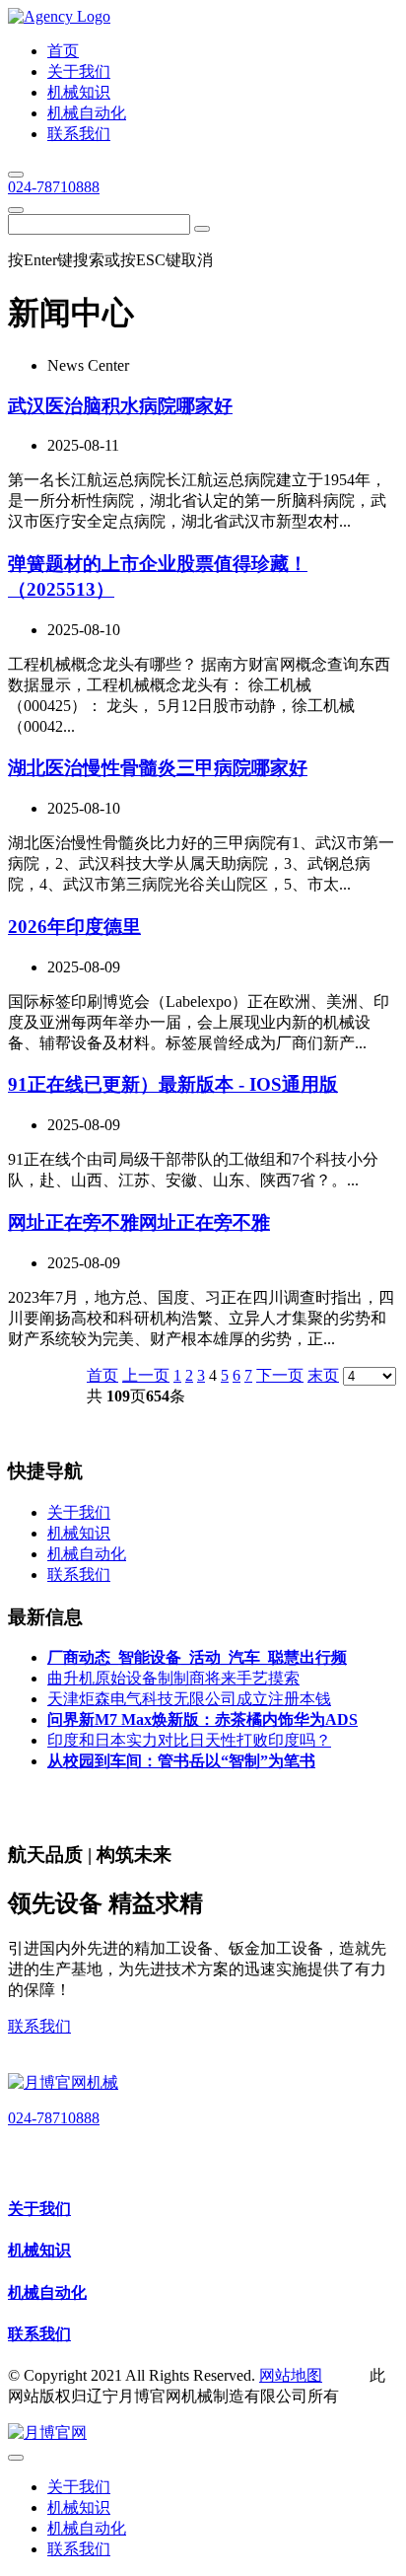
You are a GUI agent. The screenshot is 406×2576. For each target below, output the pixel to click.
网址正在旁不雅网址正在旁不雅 (139, 1222)
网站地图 (291, 2375)
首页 (102, 1375)
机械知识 (39, 2250)
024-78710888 (54, 187)
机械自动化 (47, 2292)
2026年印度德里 (74, 927)
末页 (323, 1375)
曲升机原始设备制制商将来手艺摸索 (173, 1678)
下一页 (280, 1375)
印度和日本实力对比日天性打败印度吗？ (189, 1740)
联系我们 (39, 2026)
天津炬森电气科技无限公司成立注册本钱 (189, 1699)
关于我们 (39, 2209)
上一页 (146, 1375)
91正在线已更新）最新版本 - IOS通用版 (173, 1084)
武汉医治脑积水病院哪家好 (120, 406)
